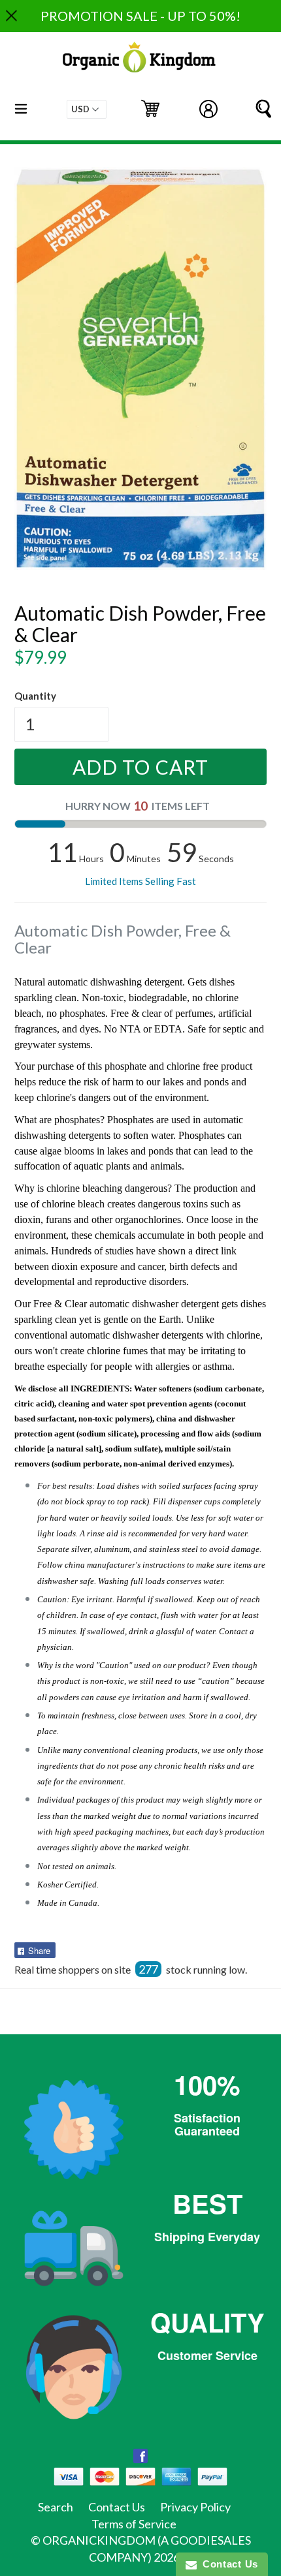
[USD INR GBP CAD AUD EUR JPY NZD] (87, 109)
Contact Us (117, 2507)
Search (56, 2507)
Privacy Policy (195, 2507)
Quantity (35, 696)
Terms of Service (134, 2524)
